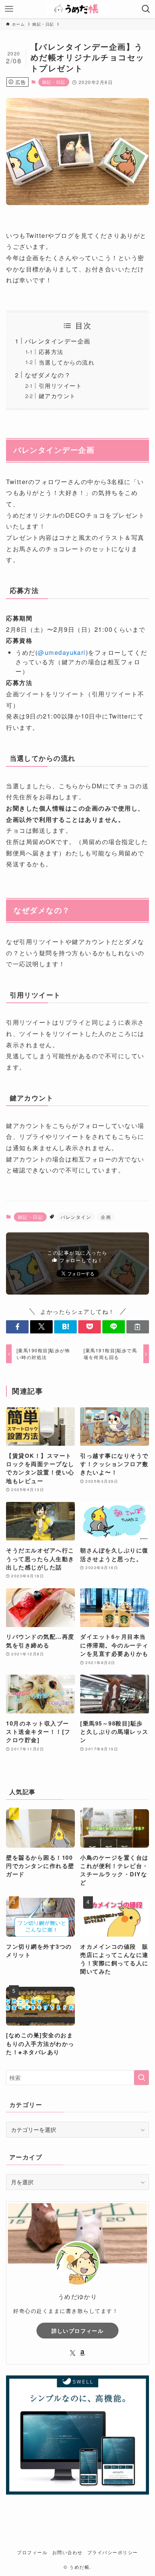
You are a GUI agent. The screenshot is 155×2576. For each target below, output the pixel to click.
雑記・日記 (54, 82)
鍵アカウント (57, 396)
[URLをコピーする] (138, 1327)
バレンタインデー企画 (58, 341)
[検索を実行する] (141, 2078)
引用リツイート (60, 385)
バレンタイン (76, 1217)
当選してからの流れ (67, 362)
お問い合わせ (68, 2552)
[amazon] (82, 2353)
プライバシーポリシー (113, 2552)
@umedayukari (62, 652)
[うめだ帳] (77, 9)
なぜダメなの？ (48, 375)
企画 (106, 1217)
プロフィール (32, 2552)
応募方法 (51, 352)
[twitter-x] (73, 2353)
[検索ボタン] (146, 9)
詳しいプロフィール (78, 2331)
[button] (17, 1327)
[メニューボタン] (9, 9)
